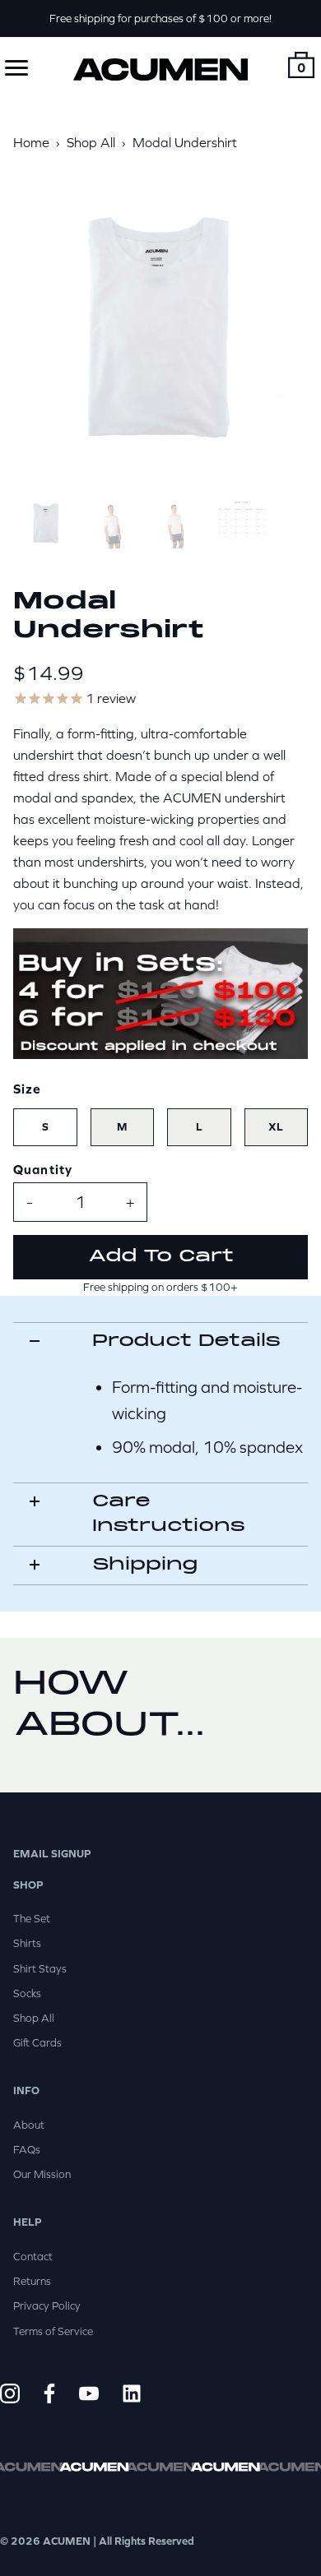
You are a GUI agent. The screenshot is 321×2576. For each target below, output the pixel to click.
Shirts (27, 1943)
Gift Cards (37, 2043)
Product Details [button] (186, 1341)
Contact (33, 2257)
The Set (32, 1919)
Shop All (34, 2018)
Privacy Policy (47, 2306)
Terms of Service (53, 2331)
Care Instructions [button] (169, 1514)
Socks (27, 1993)
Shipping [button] (145, 1565)
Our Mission (42, 2174)
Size (28, 1089)
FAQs (27, 2150)
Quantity (43, 1169)
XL (276, 1127)
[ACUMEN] (160, 70)
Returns (32, 2281)
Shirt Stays (40, 1969)
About (29, 2125)
